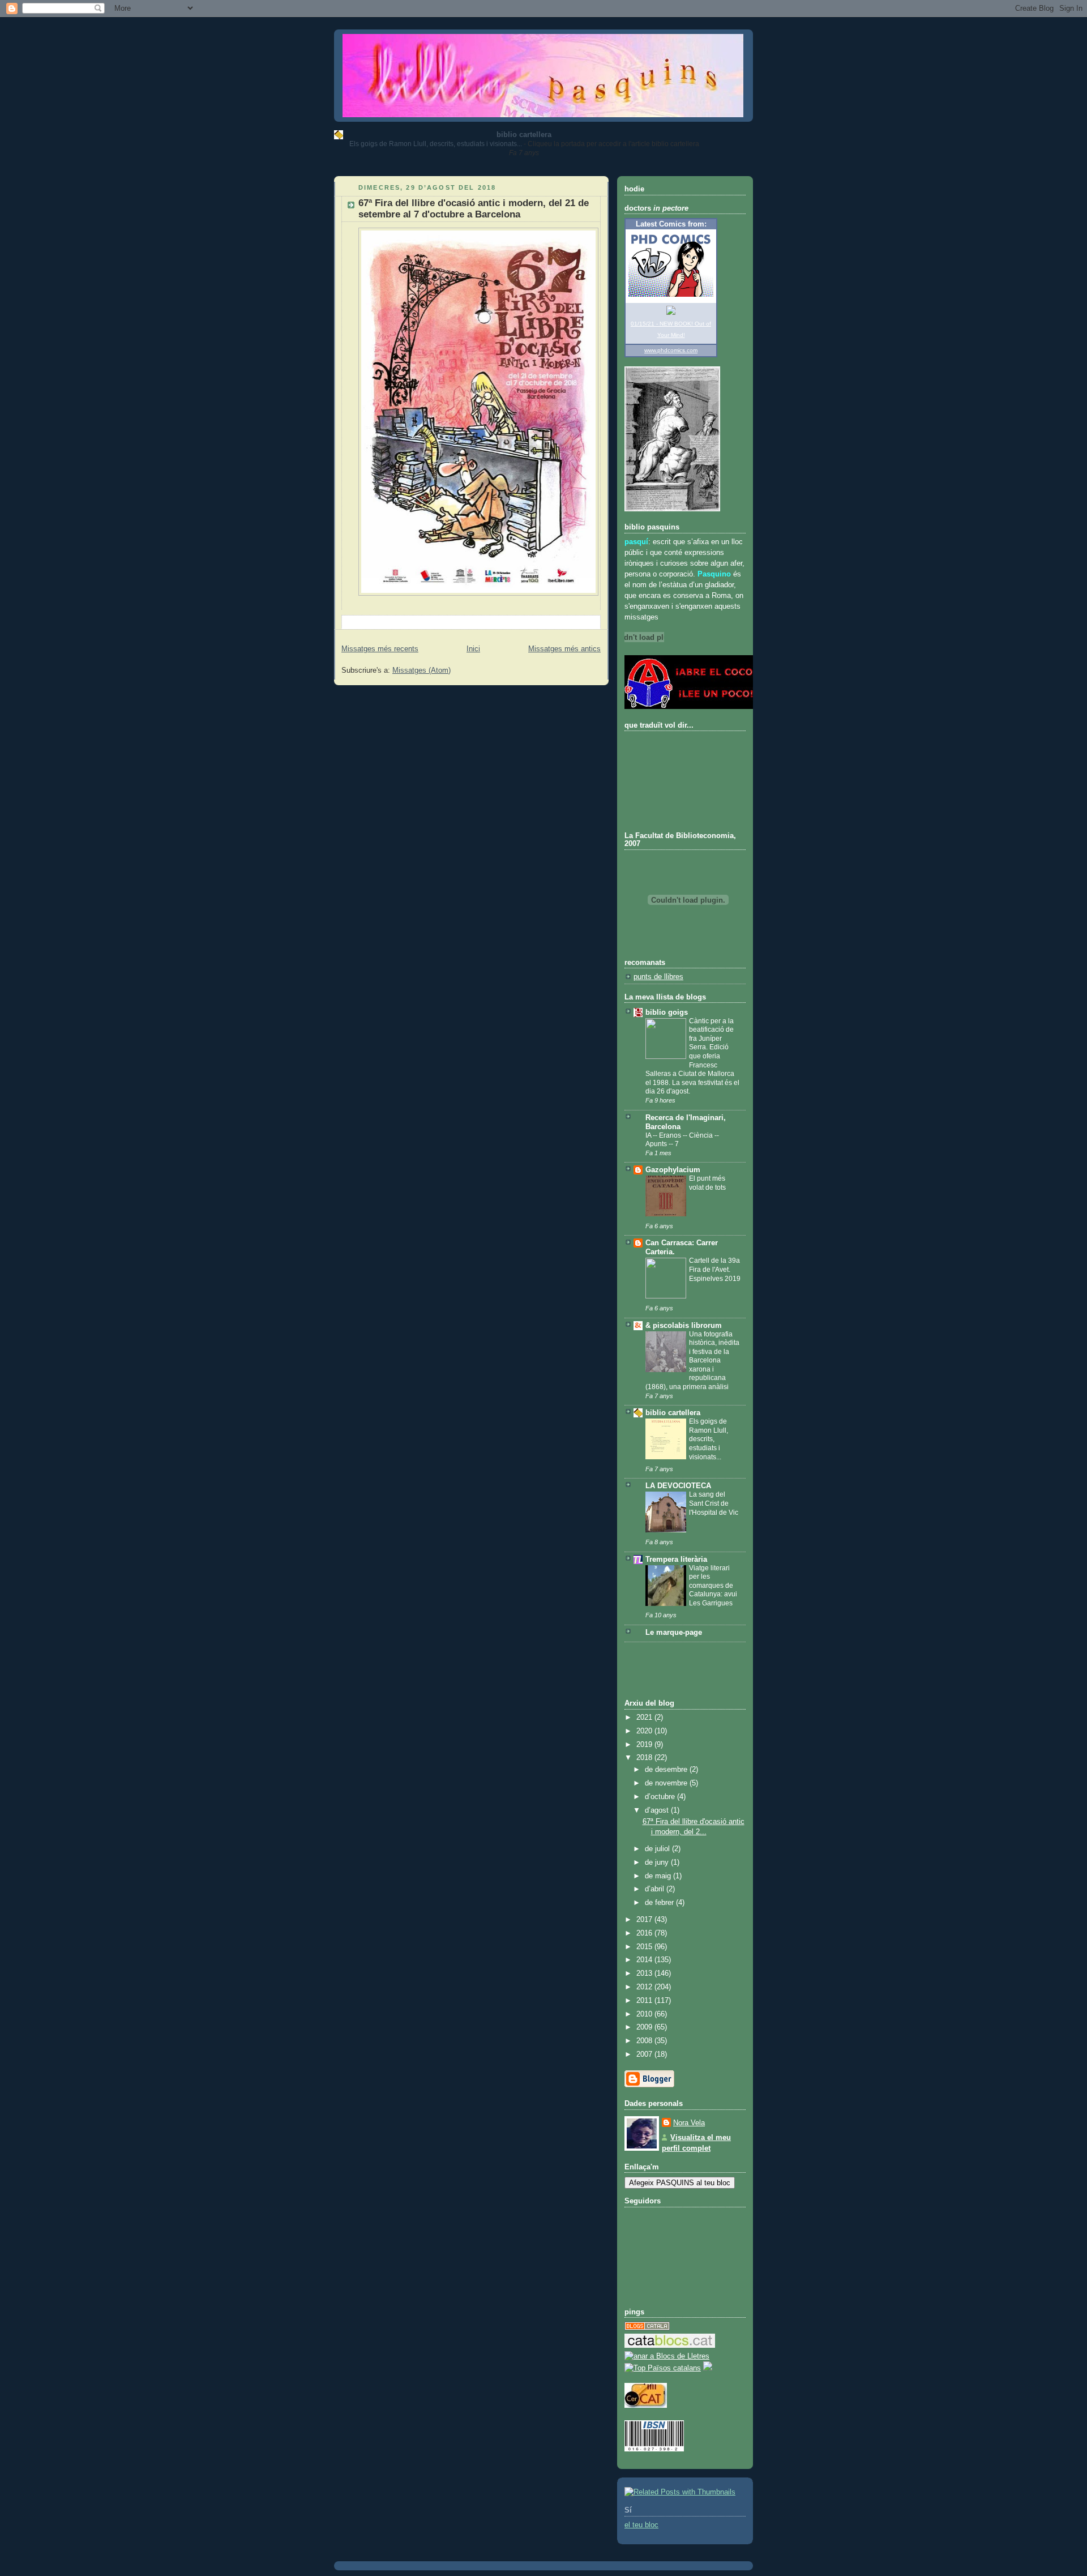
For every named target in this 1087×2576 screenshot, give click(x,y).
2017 (645, 1920)
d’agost (658, 1810)
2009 (645, 2027)
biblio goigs (667, 1013)
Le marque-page (674, 1633)
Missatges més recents (380, 649)
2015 (645, 1947)
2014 (645, 1960)
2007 (645, 2054)
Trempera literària (676, 1560)
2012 (645, 1987)
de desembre (667, 1770)
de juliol (658, 1849)
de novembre (667, 1783)
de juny (658, 1862)
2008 (645, 2041)
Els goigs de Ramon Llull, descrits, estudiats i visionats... (436, 144)
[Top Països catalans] (663, 2368)
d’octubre (661, 1797)
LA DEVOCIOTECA (678, 1486)
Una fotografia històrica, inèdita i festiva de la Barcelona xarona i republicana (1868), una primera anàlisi (692, 1360)
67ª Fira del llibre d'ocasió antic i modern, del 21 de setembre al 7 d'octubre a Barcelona (474, 209)
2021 (645, 1718)
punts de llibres (658, 977)
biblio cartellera (524, 134)
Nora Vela (689, 2123)
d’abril (656, 1889)
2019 (645, 1745)
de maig (659, 1876)
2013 (645, 1973)
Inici (473, 649)
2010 (645, 2014)
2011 (645, 2001)
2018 (645, 1758)
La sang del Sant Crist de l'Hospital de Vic (714, 1503)
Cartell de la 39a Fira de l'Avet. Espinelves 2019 (715, 1269)
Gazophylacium (673, 1170)
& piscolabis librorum (684, 1326)
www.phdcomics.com (671, 350)
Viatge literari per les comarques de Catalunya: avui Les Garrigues (713, 1586)
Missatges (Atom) (421, 670)
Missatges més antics (564, 649)
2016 (645, 1933)
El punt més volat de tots (707, 1183)
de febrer (660, 1903)
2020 (645, 1731)
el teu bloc (641, 2525)
